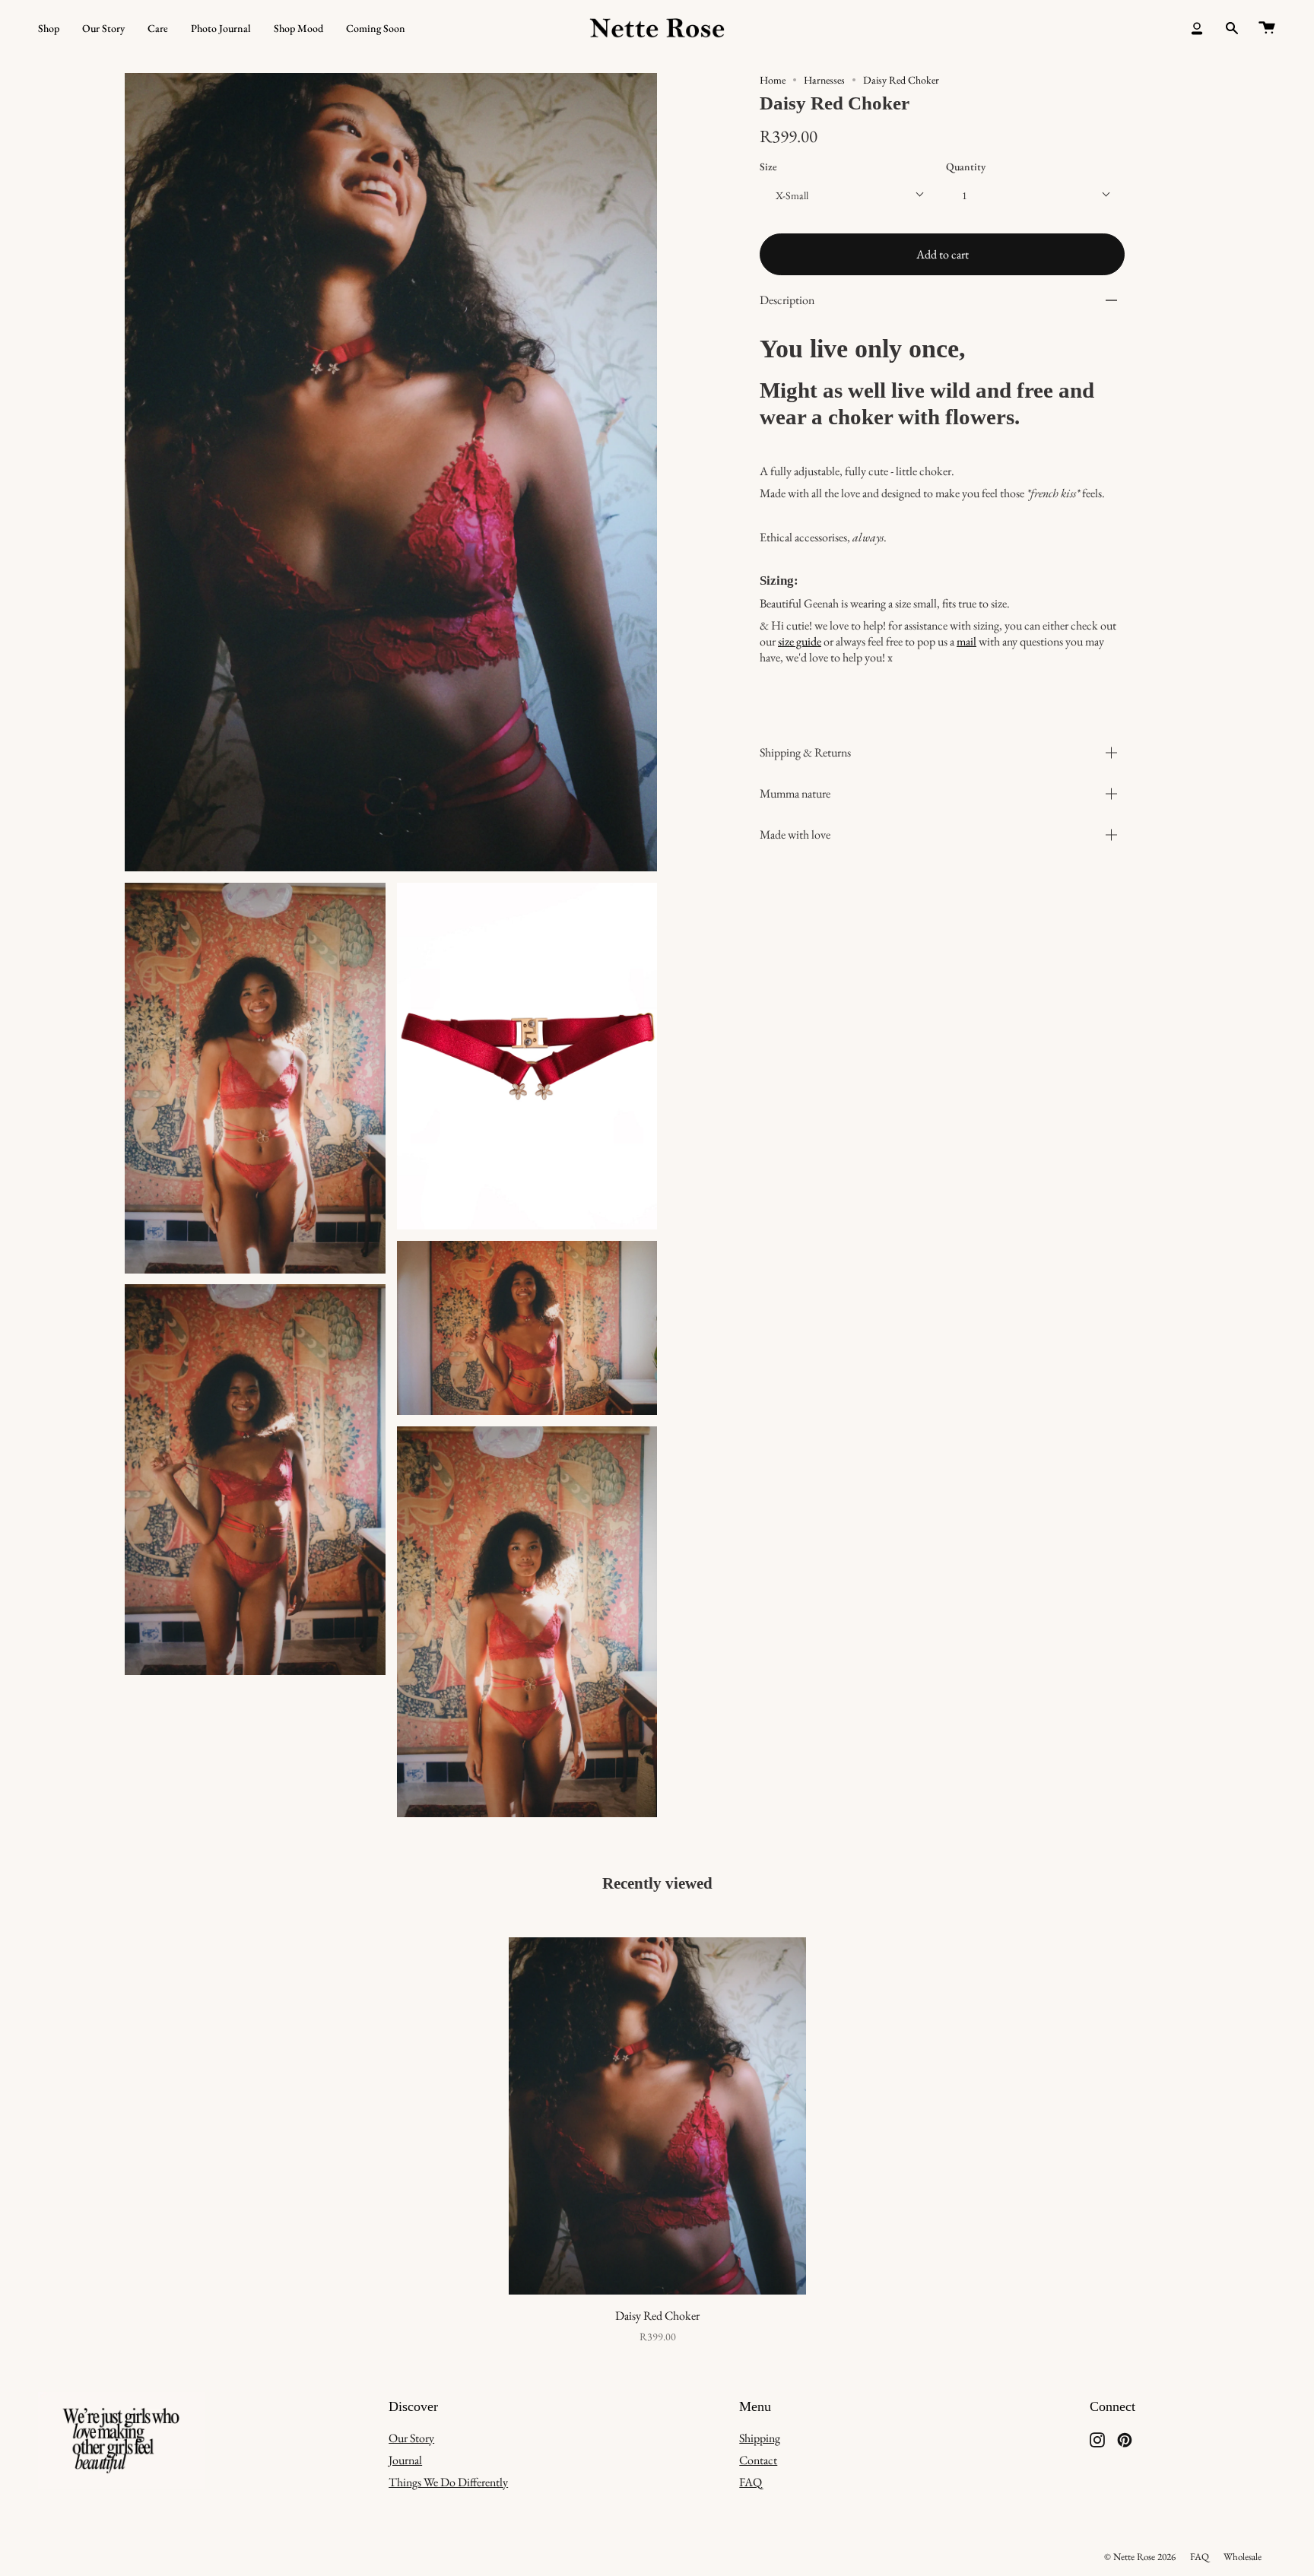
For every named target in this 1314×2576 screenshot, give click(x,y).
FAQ (751, 2482)
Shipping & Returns (805, 752)
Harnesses (824, 80)
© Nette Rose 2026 (1140, 2557)
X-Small (792, 195)
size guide (800, 641)
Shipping (760, 2438)
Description (787, 300)
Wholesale (1243, 2557)
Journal (405, 2460)
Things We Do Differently (448, 2482)
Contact (758, 2460)
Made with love (795, 834)
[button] (49, 29)
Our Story (411, 2438)
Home (773, 80)
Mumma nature (795, 793)
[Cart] (1267, 29)
